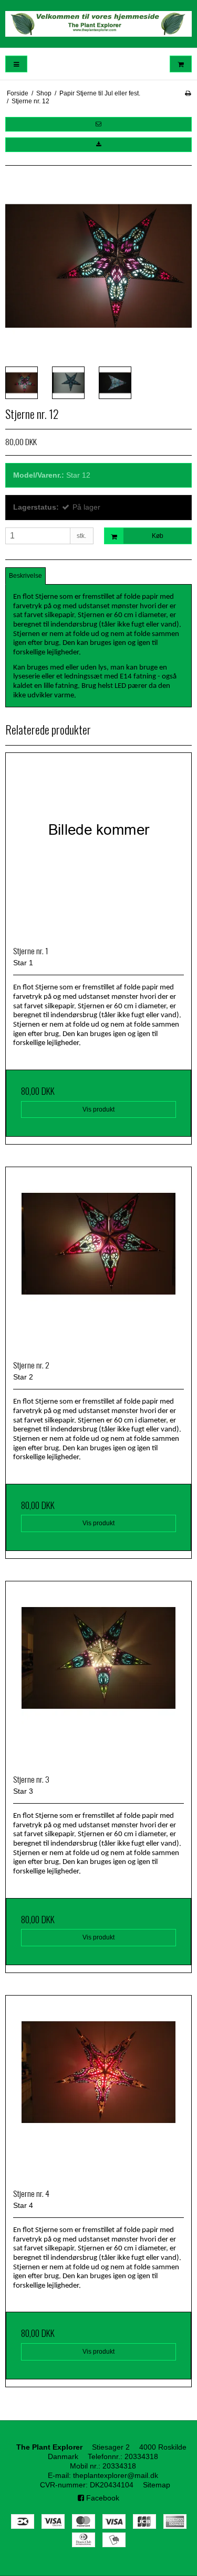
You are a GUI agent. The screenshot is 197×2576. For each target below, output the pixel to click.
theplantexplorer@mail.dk (116, 2475)
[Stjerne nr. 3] (98, 1674)
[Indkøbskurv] (181, 64)
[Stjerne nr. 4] (98, 2088)
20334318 (141, 2456)
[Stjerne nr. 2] (98, 1260)
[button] (98, 124)
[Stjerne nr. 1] (98, 845)
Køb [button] (158, 536)
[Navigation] (16, 64)
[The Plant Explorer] (98, 24)
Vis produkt (98, 1109)
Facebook (102, 2498)
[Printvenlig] (188, 93)
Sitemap (157, 2485)
